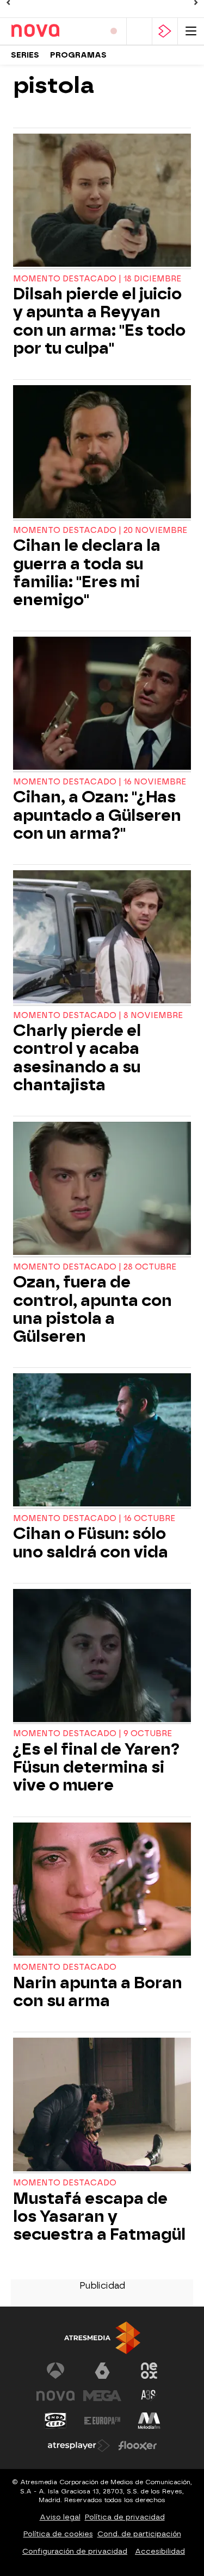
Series (25, 55)
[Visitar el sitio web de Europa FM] (102, 2421)
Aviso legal (60, 2517)
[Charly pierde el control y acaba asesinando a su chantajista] (102, 938)
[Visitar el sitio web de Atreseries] (149, 2396)
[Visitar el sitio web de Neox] (149, 2371)
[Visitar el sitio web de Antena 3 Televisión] (55, 2371)
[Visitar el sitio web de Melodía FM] (149, 2421)
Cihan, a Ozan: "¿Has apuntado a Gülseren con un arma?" (97, 815)
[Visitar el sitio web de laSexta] (102, 2371)
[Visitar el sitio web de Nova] (55, 2396)
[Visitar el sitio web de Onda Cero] (55, 2421)
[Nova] (53, 31)
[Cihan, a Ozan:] (102, 705)
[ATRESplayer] (165, 31)
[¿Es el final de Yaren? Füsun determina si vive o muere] (102, 1657)
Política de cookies (58, 2534)
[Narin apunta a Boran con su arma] (102, 1890)
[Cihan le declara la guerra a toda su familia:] (102, 453)
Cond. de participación (139, 2534)
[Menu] (191, 31)
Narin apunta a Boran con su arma (98, 1992)
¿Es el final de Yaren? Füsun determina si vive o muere (96, 1767)
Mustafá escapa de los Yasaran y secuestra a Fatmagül (99, 2217)
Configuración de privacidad (75, 2551)
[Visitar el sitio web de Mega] (102, 2396)
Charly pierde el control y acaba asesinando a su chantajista (77, 1058)
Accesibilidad (160, 2551)
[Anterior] (8, 3)
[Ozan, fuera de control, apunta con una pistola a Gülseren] (102, 1190)
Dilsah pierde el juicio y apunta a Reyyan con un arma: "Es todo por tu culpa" (99, 321)
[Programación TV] (139, 31)
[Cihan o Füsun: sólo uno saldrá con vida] (102, 1441)
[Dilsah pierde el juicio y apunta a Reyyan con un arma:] (102, 202)
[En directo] (114, 31)
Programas (78, 55)
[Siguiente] (196, 3)
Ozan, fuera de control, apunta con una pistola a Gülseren (92, 1309)
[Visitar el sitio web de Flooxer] (138, 2446)
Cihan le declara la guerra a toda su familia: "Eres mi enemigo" (87, 573)
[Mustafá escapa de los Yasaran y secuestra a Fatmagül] (102, 2106)
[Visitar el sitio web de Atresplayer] (79, 2446)
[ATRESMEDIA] (102, 2338)
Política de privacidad (125, 2517)
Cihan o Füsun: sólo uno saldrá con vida (91, 1543)
